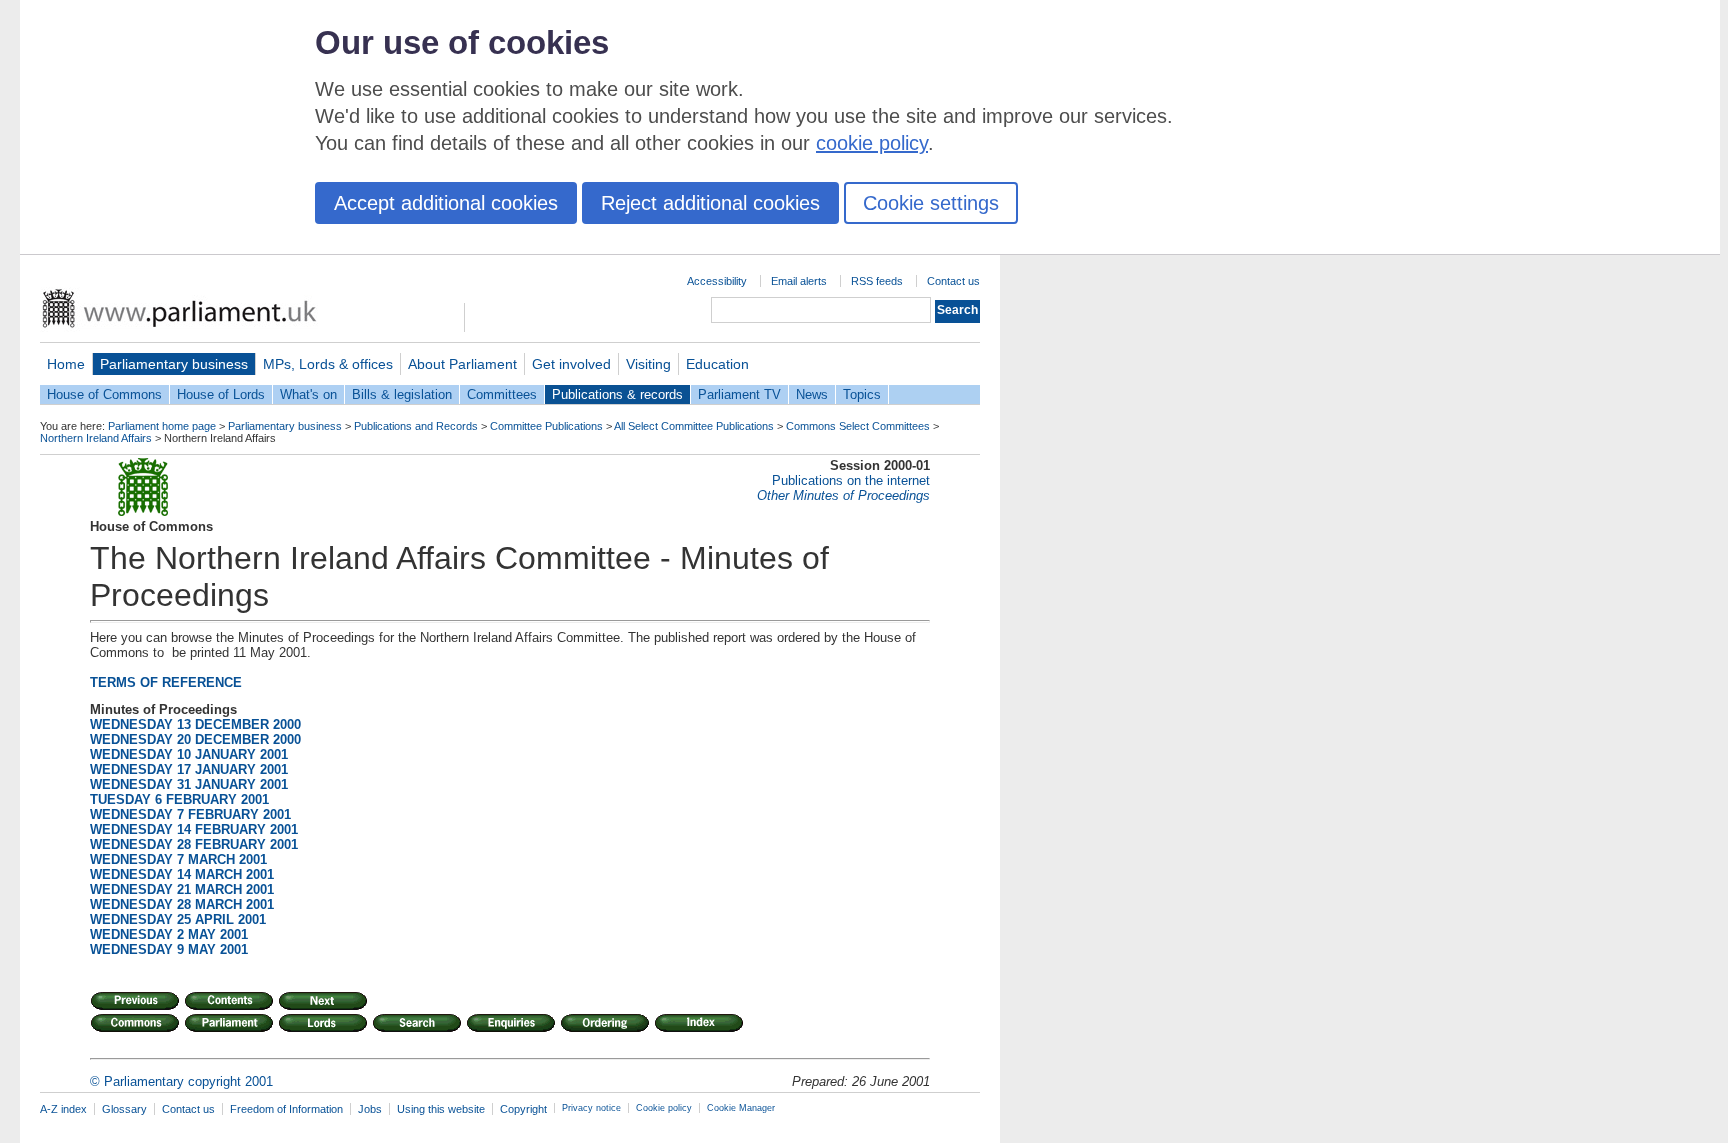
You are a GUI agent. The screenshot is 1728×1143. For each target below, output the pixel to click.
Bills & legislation (402, 394)
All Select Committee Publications (694, 426)
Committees (502, 394)
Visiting (648, 364)
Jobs (370, 1109)
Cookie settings (931, 203)
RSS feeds (877, 281)
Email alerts (799, 281)
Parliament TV (739, 394)
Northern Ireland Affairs (96, 438)
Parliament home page (162, 426)
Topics (862, 394)
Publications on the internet (851, 480)
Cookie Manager (741, 1108)
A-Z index (63, 1109)
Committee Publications (546, 426)
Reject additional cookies (710, 203)
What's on (308, 394)
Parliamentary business (174, 364)
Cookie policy (664, 1108)
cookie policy (872, 143)
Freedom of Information (286, 1109)
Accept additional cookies (446, 203)
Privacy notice (591, 1108)
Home (66, 364)
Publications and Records (416, 426)
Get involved (571, 364)
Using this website (441, 1109)
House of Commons (104, 394)
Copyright (523, 1109)
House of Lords (221, 394)
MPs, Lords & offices (328, 364)
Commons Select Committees (858, 426)
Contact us (953, 281)
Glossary (124, 1109)
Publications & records (617, 394)
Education (717, 364)
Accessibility (717, 281)
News (812, 394)
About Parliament (462, 364)
